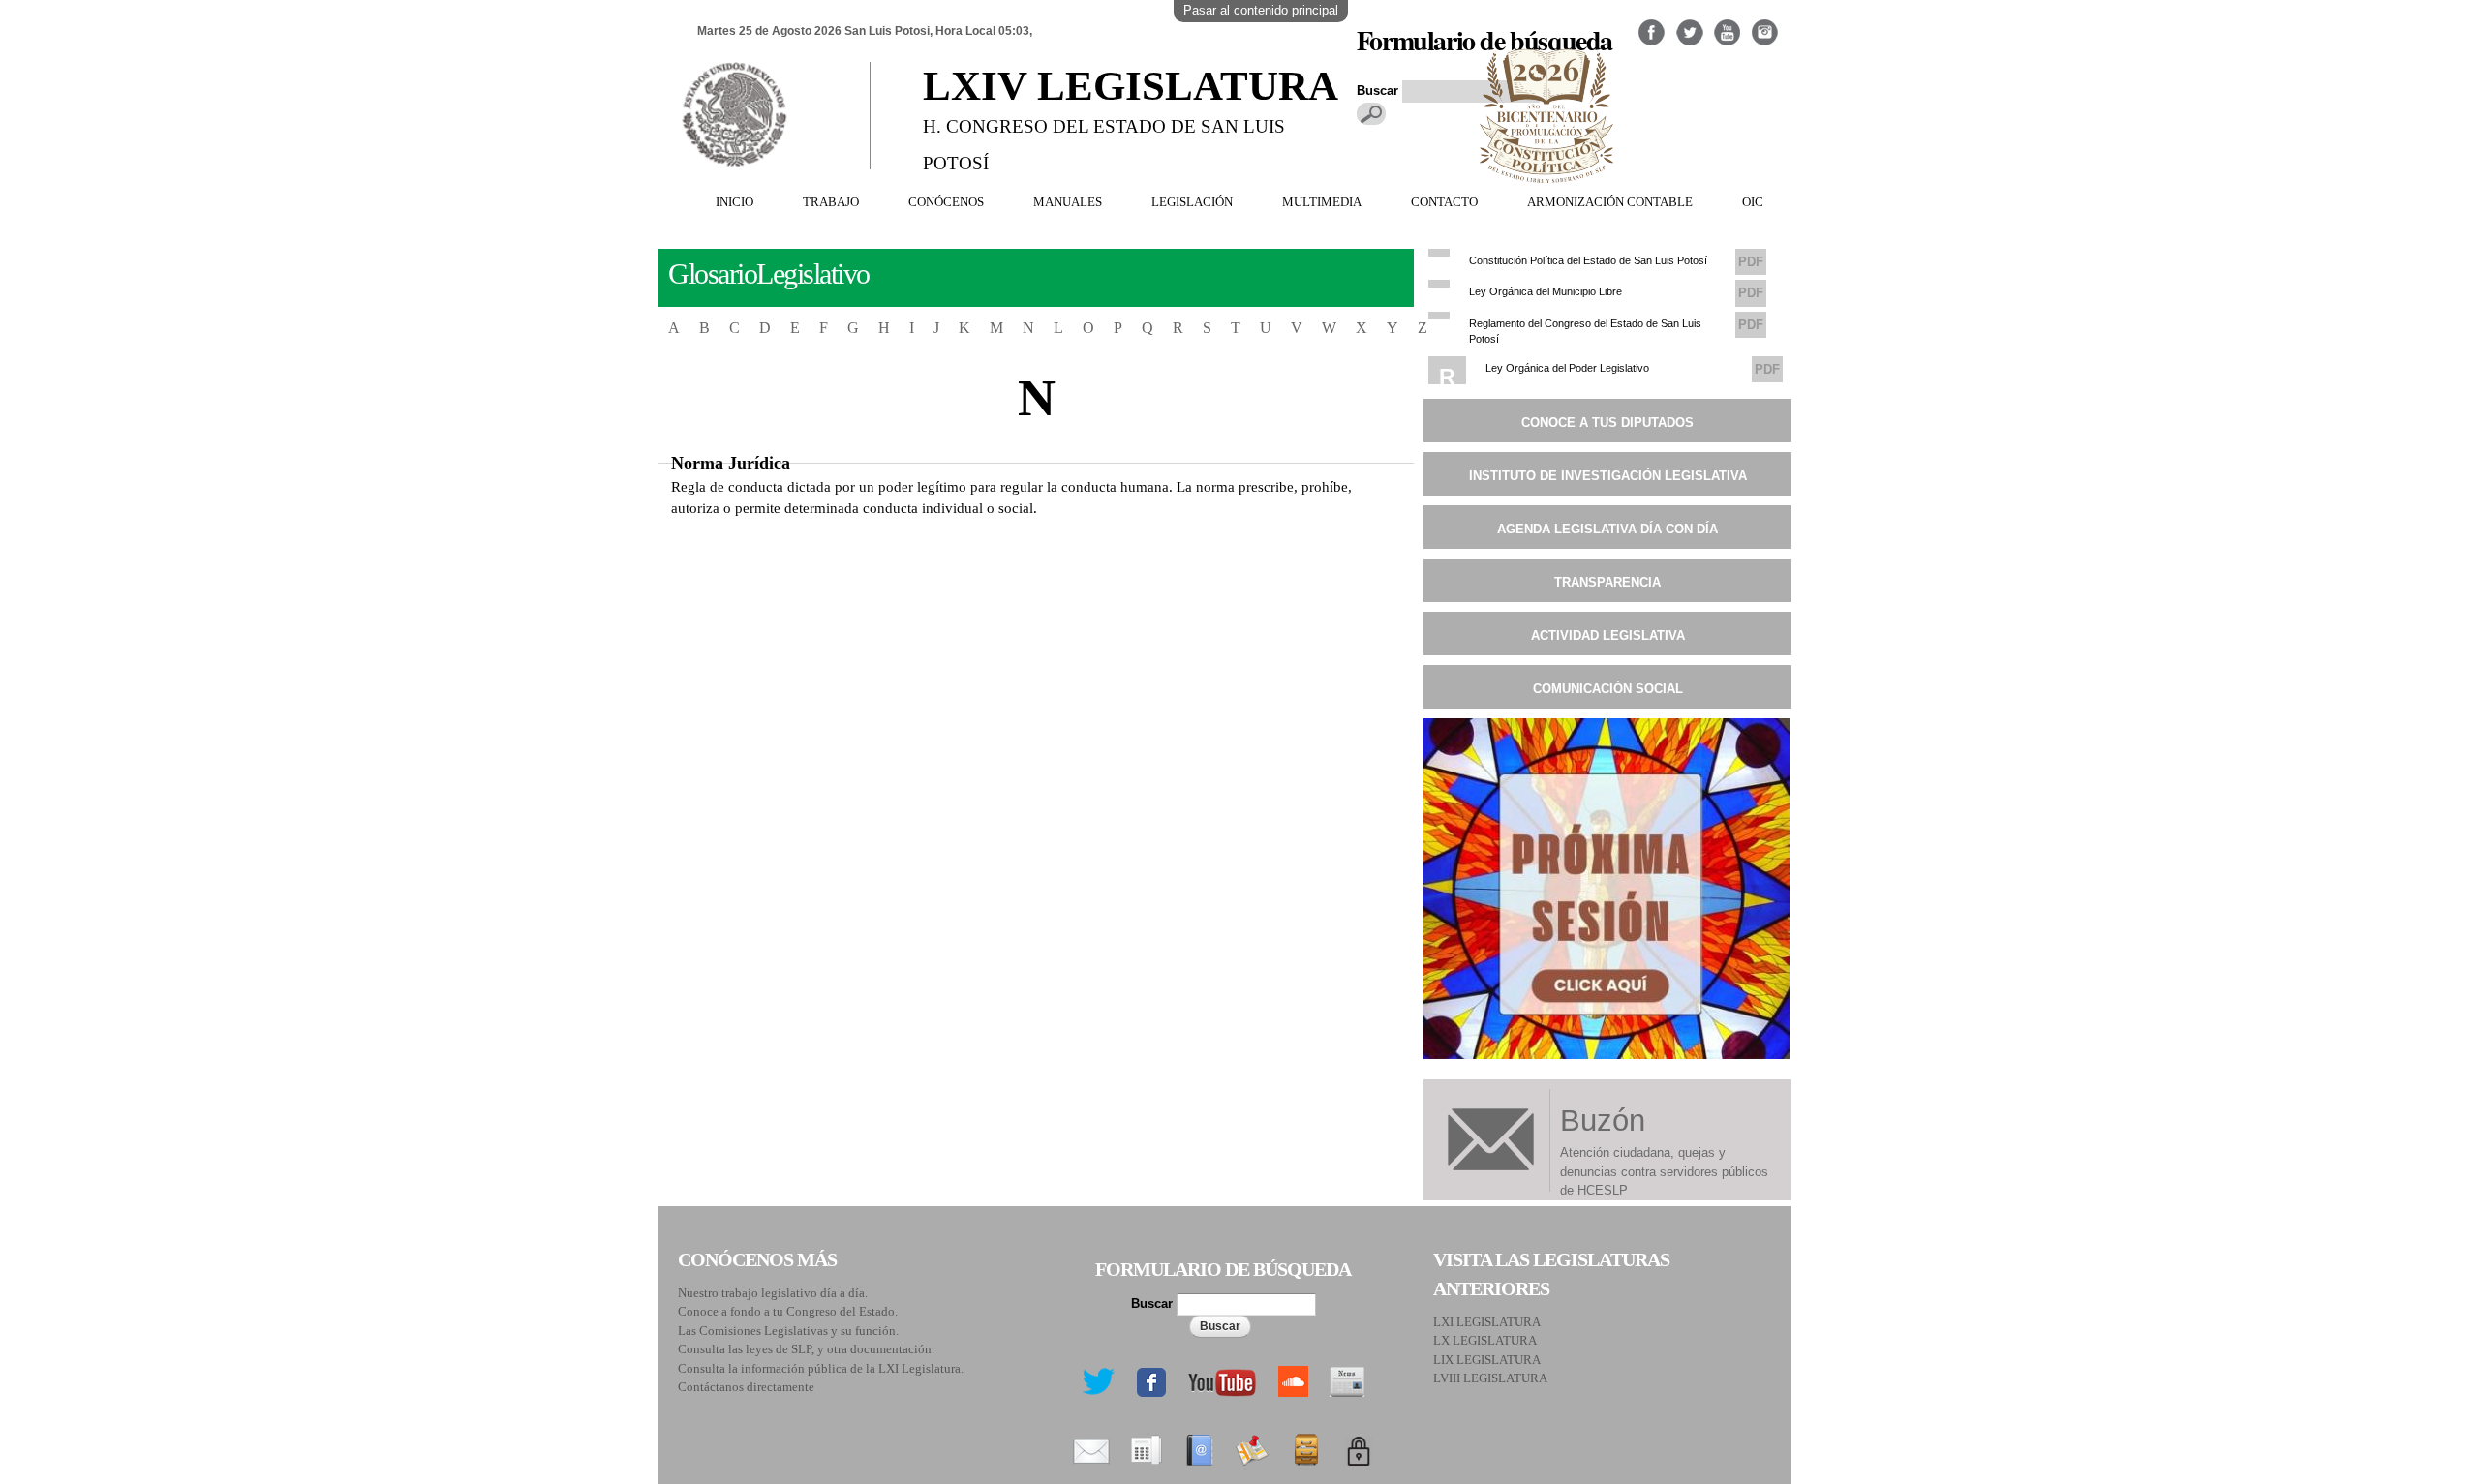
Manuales (1068, 202)
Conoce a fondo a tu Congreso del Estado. (788, 1311)
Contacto (1444, 202)
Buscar (1154, 1303)
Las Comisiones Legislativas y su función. (788, 1331)
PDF (1751, 262)
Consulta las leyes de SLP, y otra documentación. (806, 1349)
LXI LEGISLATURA (1487, 1322)
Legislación (1192, 202)
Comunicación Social (1608, 689)
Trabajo (831, 202)
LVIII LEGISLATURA (1490, 1378)
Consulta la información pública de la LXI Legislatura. (821, 1368)
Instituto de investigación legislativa (1608, 476)
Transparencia (1607, 582)
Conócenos (946, 202)
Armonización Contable (1610, 202)
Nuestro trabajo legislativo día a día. (773, 1293)
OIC (1753, 202)
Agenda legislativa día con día (1607, 529)
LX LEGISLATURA (1485, 1340)
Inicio (735, 202)
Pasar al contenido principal (1261, 10)
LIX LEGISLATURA (1487, 1360)
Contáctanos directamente (746, 1387)
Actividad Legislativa (1608, 636)
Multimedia (1322, 202)
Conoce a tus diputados (1607, 423)
